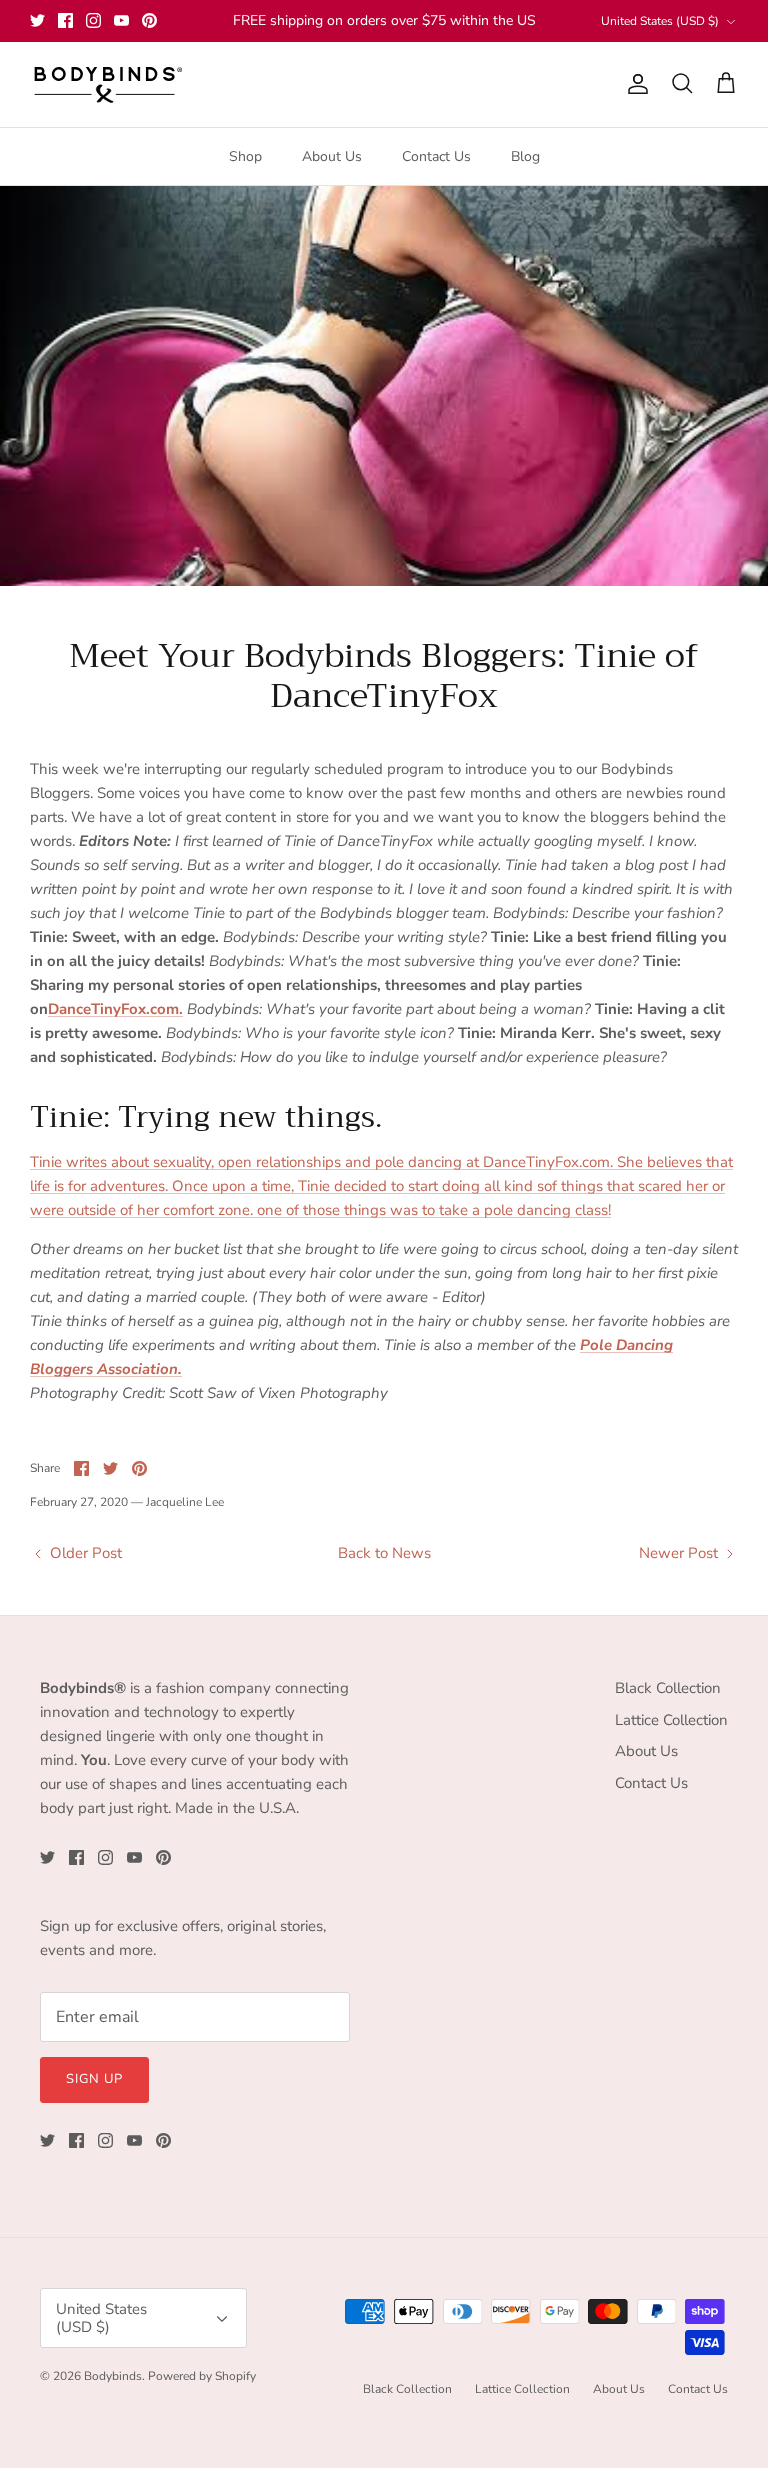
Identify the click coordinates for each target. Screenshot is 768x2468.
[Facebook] (65, 20)
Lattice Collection (671, 1720)
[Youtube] (121, 20)
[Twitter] (37, 20)
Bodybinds (113, 2376)
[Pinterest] (149, 20)
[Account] (634, 84)
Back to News (384, 1553)
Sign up (94, 2079)
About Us (332, 156)
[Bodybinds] (107, 84)
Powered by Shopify (202, 2376)
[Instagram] (93, 20)
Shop (245, 156)
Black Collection (668, 1688)
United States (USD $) (660, 21)
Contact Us (436, 156)
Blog (525, 156)
